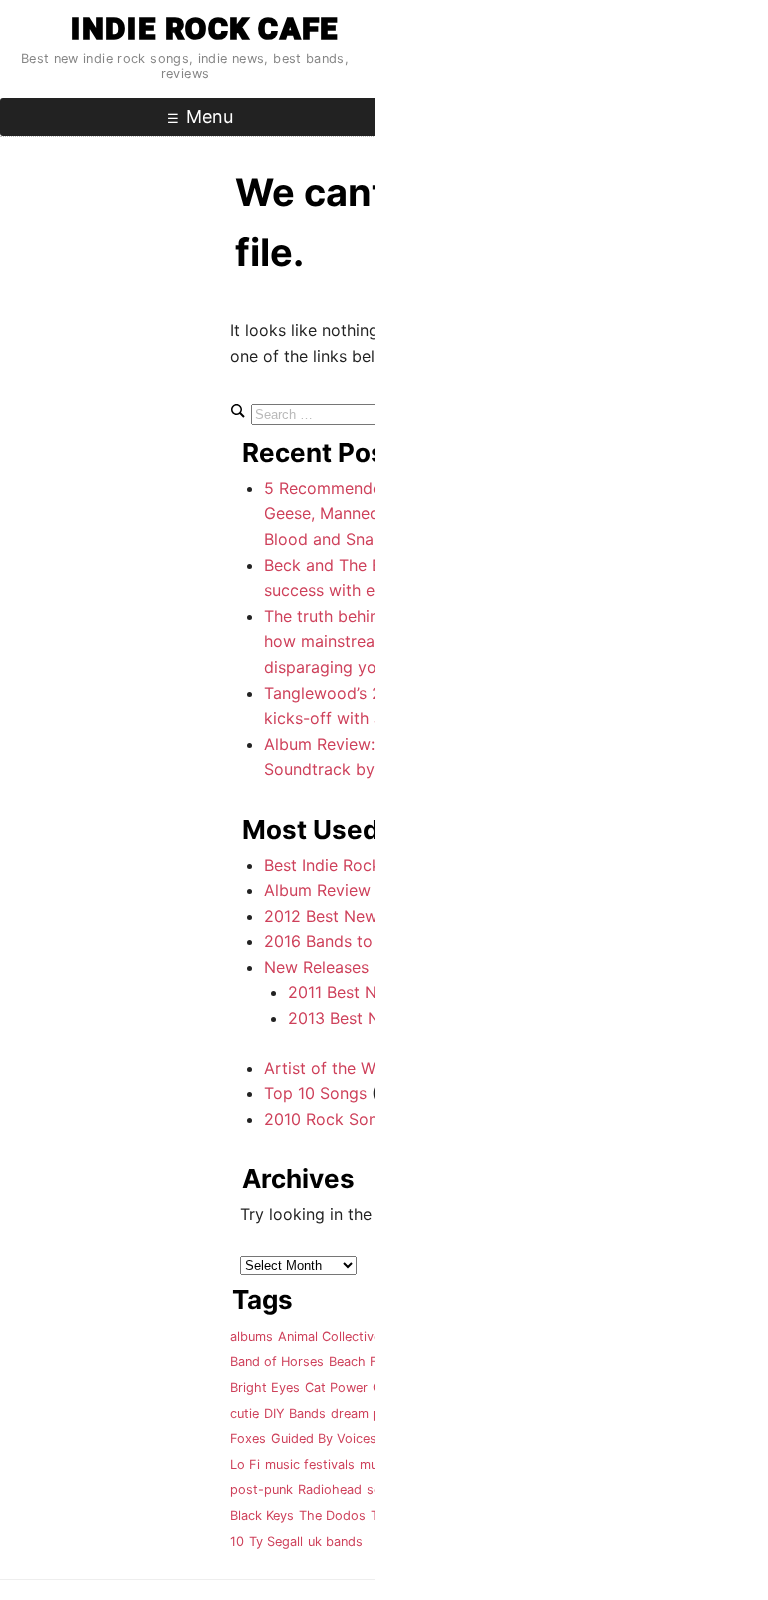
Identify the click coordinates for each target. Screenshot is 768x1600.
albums (251, 1336)
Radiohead (330, 1489)
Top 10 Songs (315, 1093)
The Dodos (332, 1515)
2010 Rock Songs (330, 1119)
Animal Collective (329, 1336)
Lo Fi (245, 1464)
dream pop (364, 1413)
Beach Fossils (370, 1361)
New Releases (316, 967)
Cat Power (336, 1387)
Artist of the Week (333, 1068)
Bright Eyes (265, 1387)
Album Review (317, 890)
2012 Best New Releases (356, 916)
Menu (209, 116)
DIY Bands (295, 1413)
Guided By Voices (324, 1438)
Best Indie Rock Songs (348, 865)
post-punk (261, 1489)
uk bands (335, 1541)
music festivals (310, 1464)
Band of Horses (277, 1361)
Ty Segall (276, 1541)
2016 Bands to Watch (344, 941)
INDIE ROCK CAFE (204, 28)
